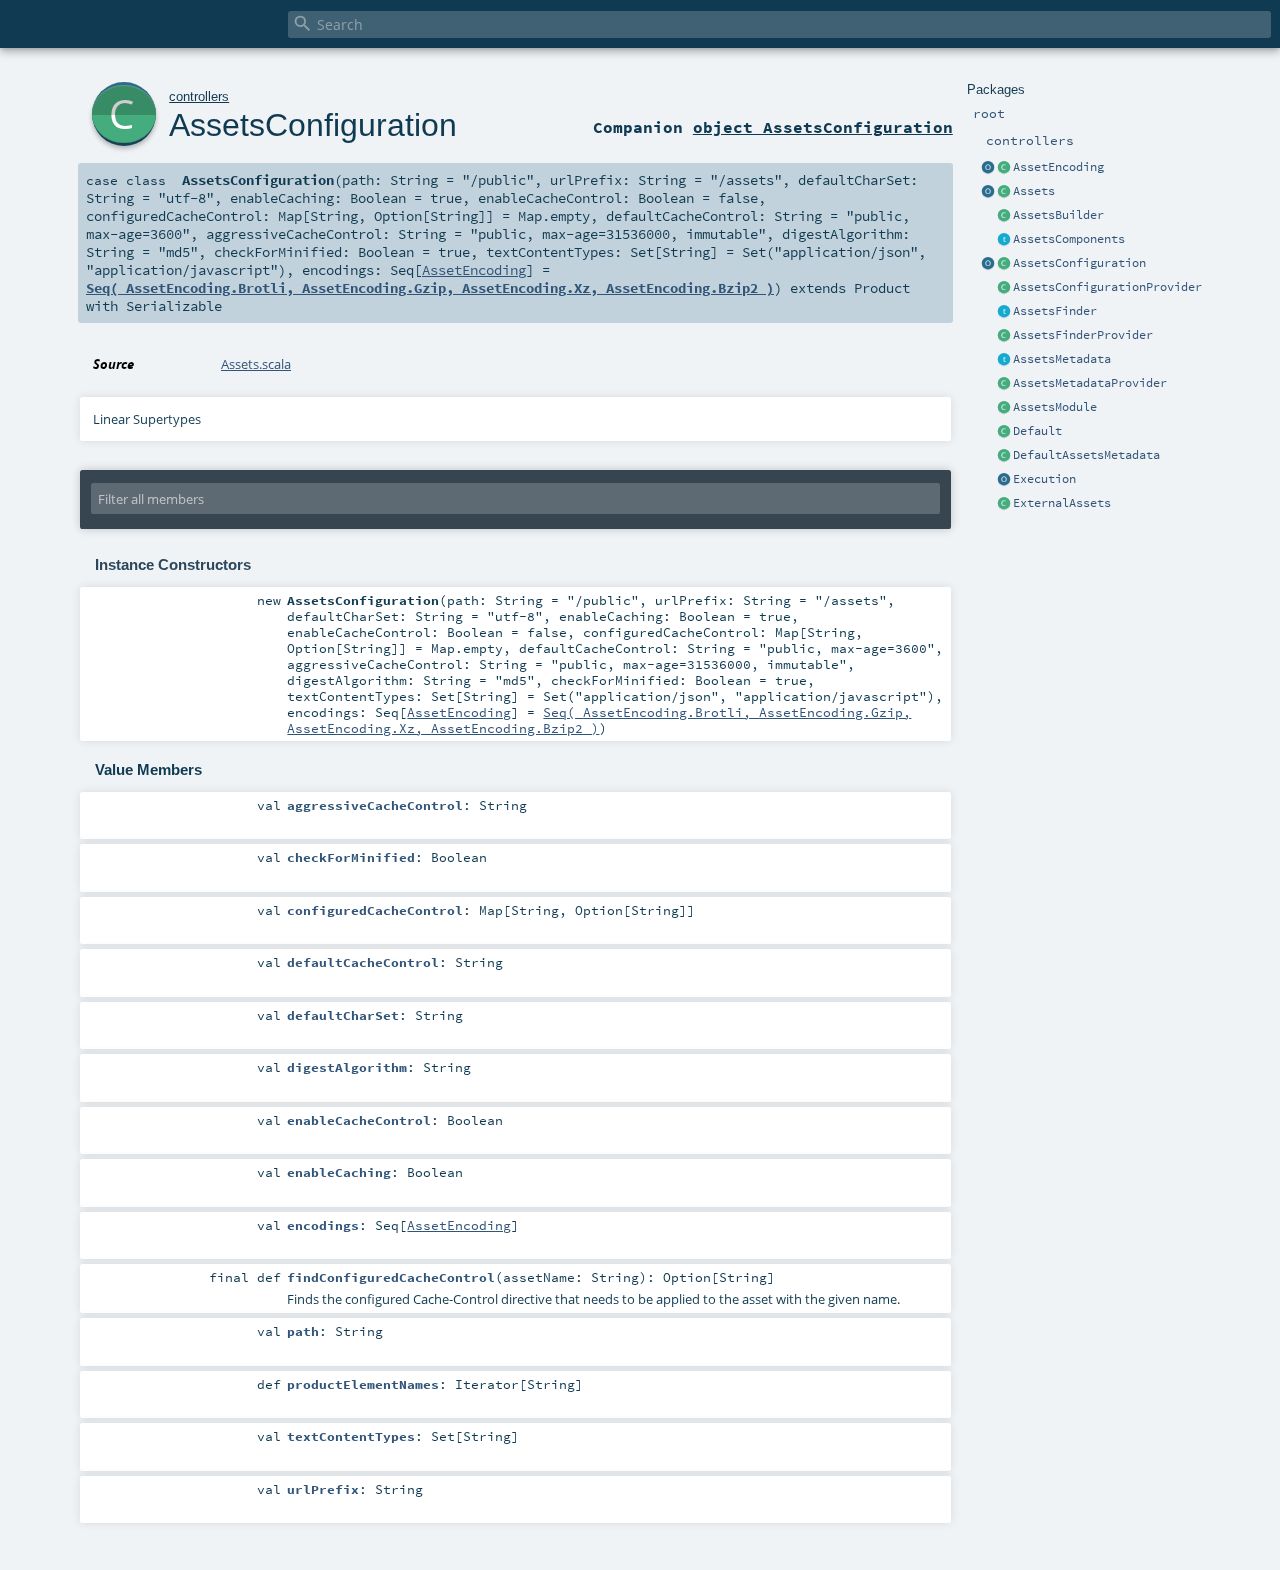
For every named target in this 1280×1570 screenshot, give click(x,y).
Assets (1034, 191)
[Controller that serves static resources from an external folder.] (1004, 504)
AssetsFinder (1055, 311)
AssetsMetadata (1062, 359)
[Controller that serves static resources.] (988, 192)
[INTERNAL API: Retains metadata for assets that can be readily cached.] (1004, 360)
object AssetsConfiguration (823, 127)
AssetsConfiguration (1079, 263)
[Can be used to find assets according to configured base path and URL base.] (1004, 312)
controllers (199, 96)
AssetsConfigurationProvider (1107, 287)
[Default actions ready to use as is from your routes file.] (1004, 432)
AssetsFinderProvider (1083, 335)
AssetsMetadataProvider (1090, 383)
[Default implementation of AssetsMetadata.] (1004, 456)
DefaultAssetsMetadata (1086, 455)
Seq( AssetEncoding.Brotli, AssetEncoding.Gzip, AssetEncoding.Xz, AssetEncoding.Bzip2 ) (430, 288)
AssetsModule (1055, 407)
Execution (1044, 479)
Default (1037, 431)
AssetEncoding (1058, 167)
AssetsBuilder (1058, 215)
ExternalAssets (1062, 503)
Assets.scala (256, 364)
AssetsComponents (1069, 239)
